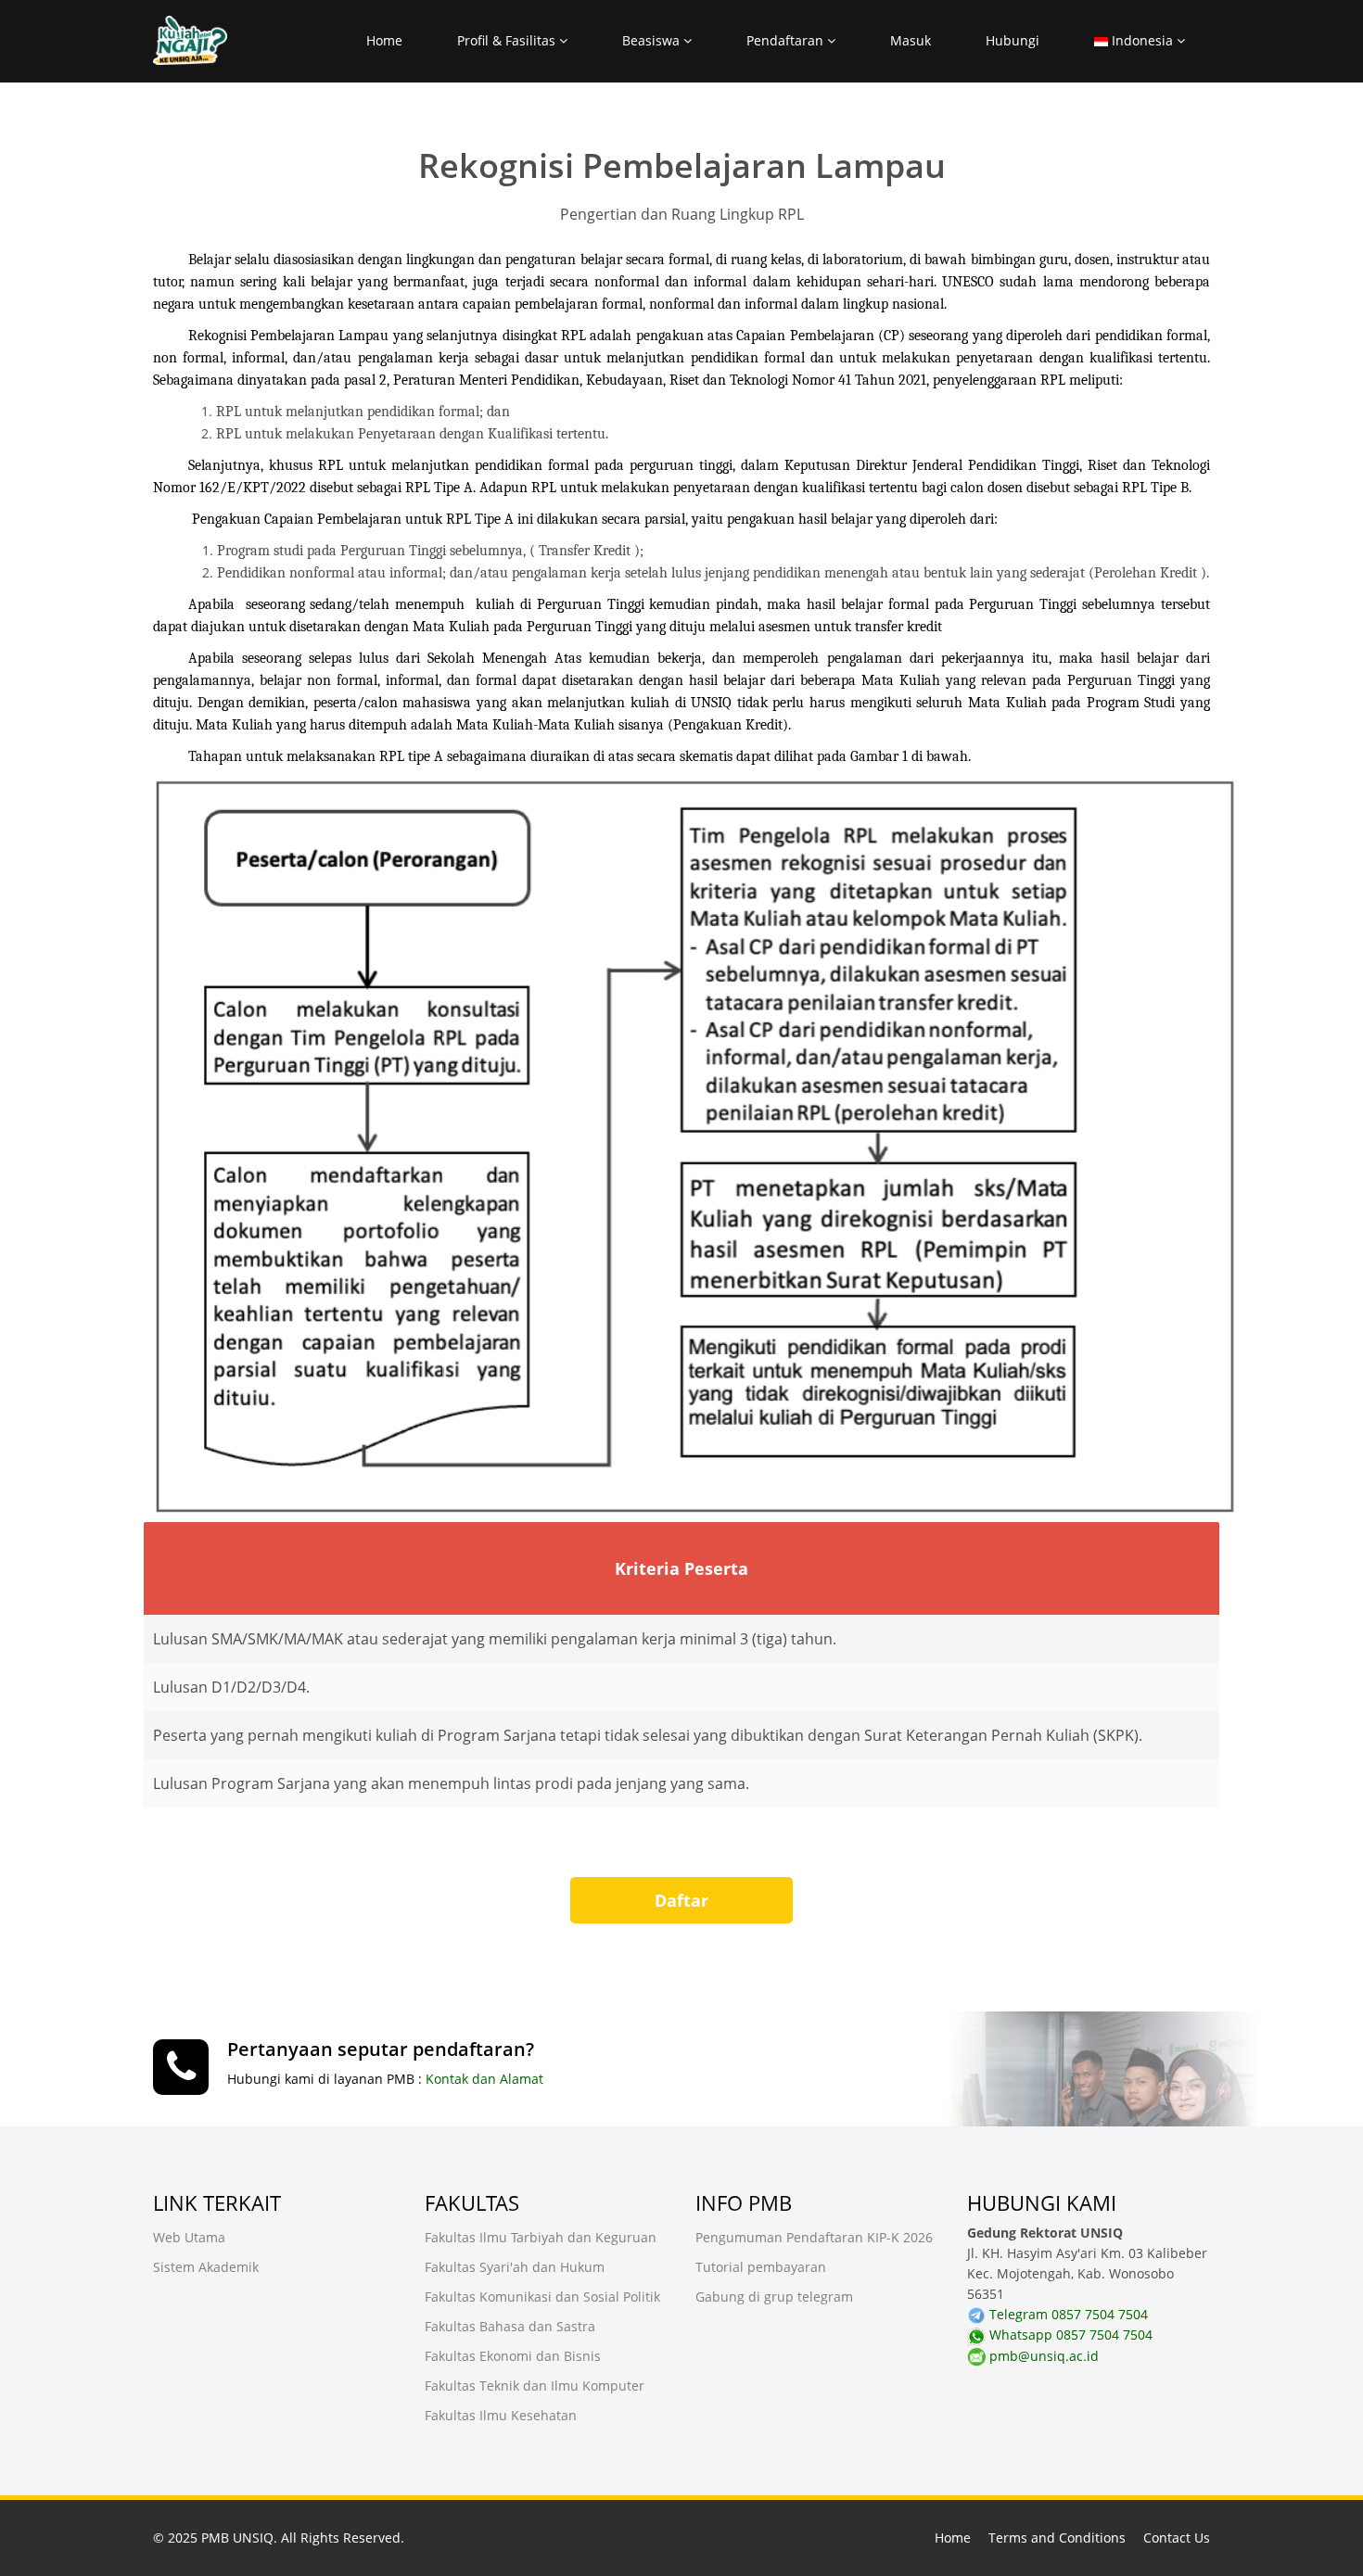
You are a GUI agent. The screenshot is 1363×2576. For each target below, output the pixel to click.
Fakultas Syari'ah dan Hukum (515, 2267)
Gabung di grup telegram (774, 2297)
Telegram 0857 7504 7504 (1067, 2314)
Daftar (681, 1900)
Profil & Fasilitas (508, 40)
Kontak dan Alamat (484, 2079)
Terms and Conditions (1057, 2538)
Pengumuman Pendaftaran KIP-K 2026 (814, 2237)
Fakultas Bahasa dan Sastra (510, 2326)
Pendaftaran (787, 40)
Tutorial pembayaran (761, 2267)
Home (384, 40)
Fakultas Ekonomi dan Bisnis (513, 2356)
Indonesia (1142, 40)
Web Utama (189, 2237)
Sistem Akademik (206, 2267)
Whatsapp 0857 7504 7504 (1069, 2335)
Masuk (911, 40)
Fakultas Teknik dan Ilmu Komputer (535, 2386)
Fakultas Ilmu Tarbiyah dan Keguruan (541, 2237)
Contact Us (1177, 2538)
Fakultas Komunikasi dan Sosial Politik (542, 2297)
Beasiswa (653, 40)
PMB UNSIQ (237, 2538)
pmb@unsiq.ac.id (1042, 2356)
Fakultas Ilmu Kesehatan (501, 2415)
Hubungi (1013, 40)
